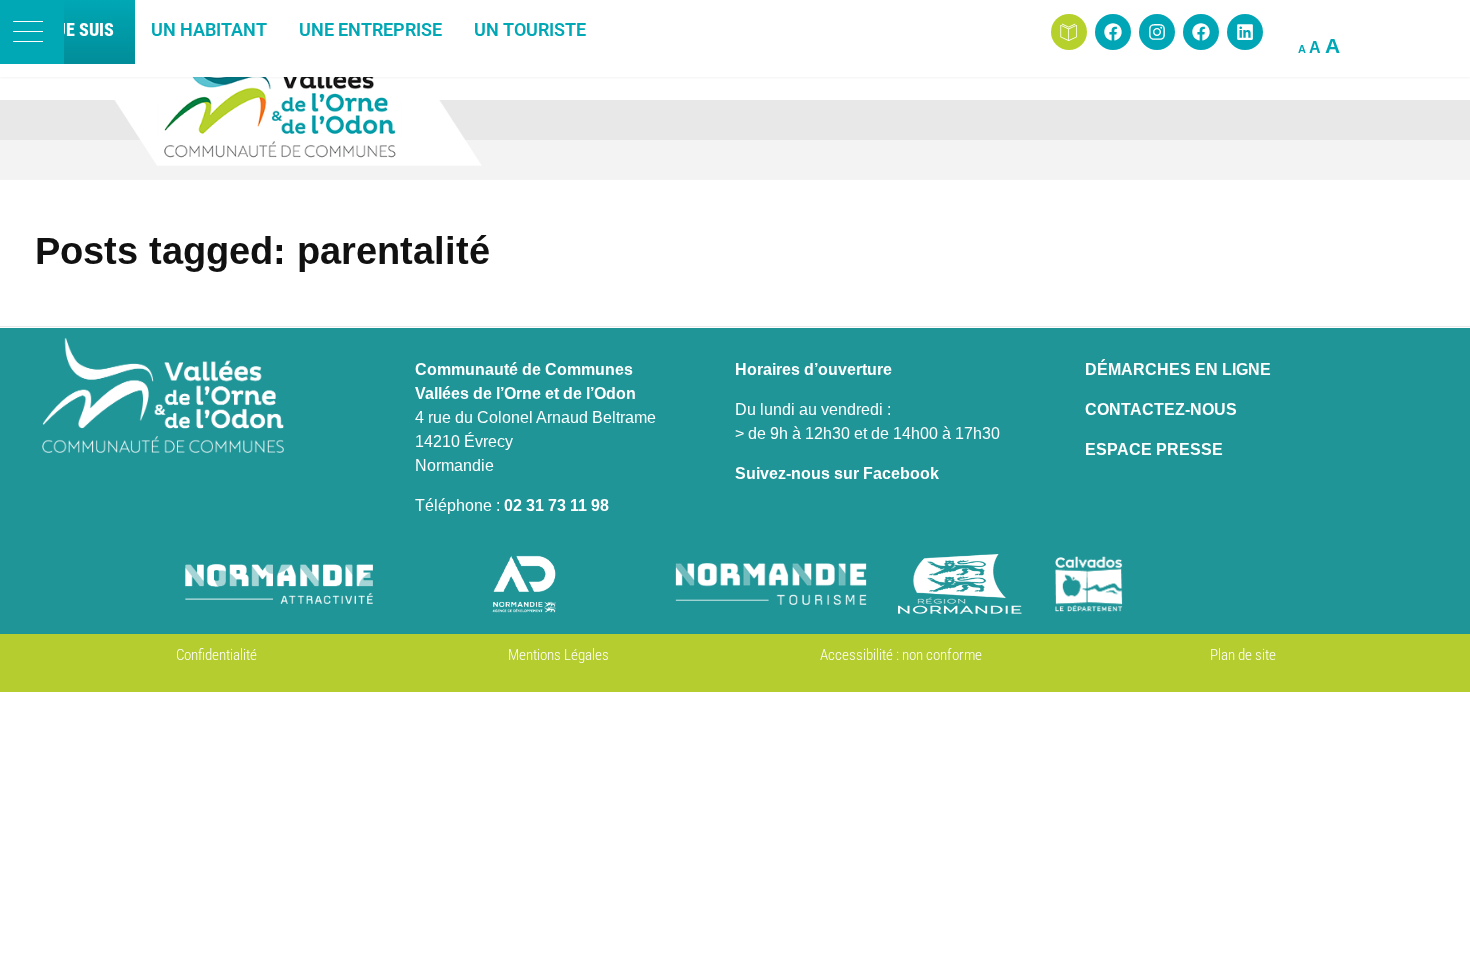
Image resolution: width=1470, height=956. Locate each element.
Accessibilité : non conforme (901, 655)
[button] (32, 32)
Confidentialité (216, 655)
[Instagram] (1157, 32)
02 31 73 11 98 (556, 505)
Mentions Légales (558, 655)
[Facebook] (1113, 32)
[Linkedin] (1245, 32)
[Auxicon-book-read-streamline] (1069, 32)
